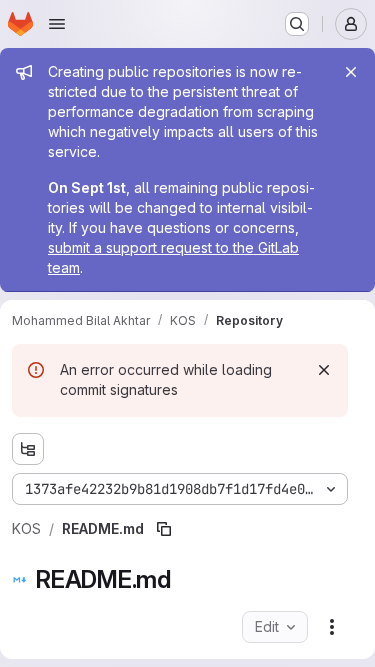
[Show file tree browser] (28, 449)
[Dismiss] (324, 370)
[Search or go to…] (297, 24)
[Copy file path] (164, 529)
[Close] (351, 72)
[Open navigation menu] (57, 24)
